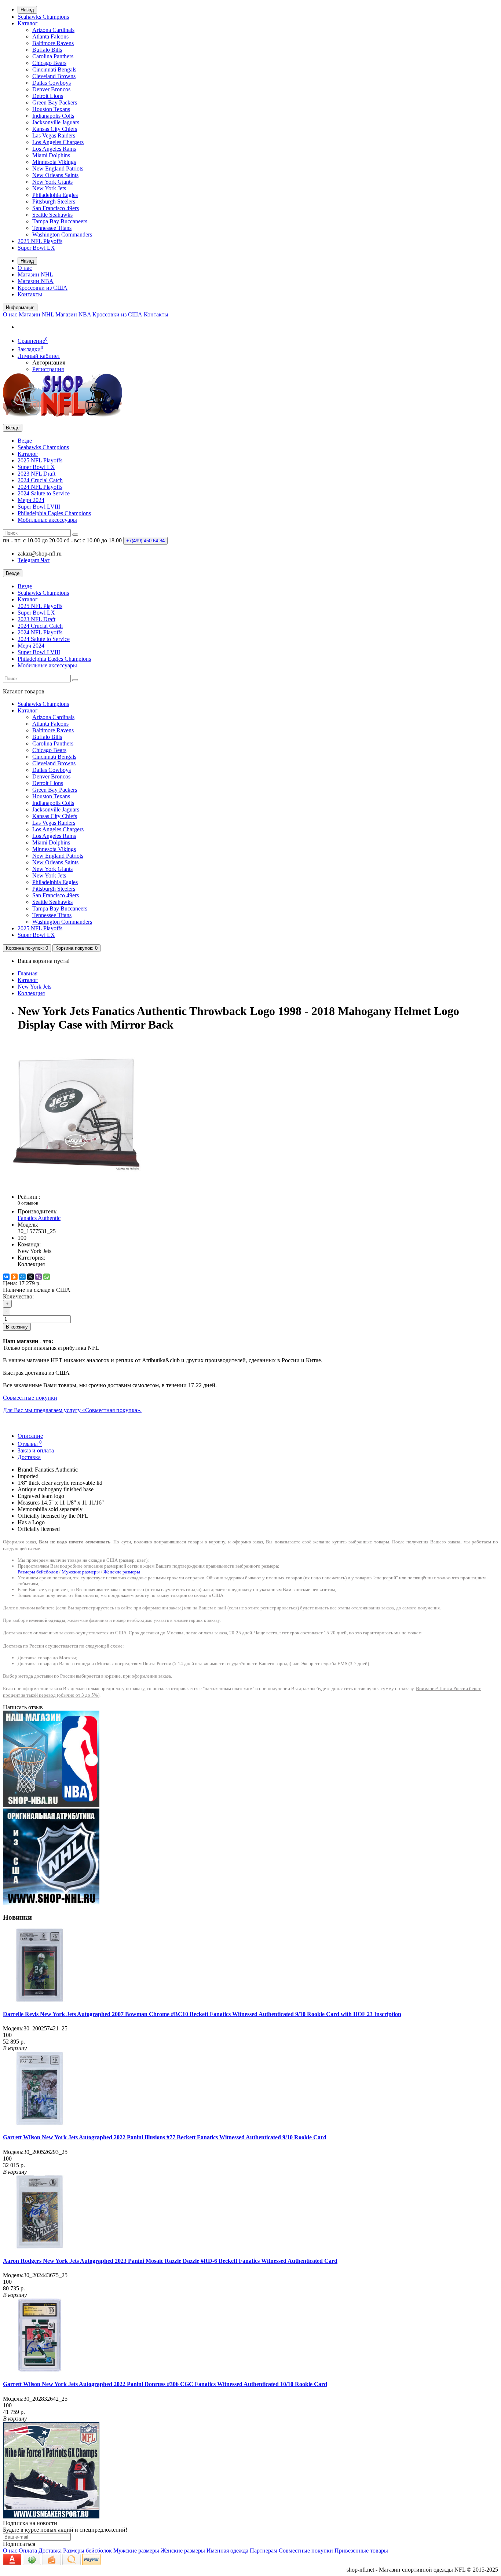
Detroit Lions (48, 96)
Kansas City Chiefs (55, 129)
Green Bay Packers (55, 102)
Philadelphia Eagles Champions (54, 513)
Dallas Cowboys (52, 83)
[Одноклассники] (14, 1277)
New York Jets (49, 188)
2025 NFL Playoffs (40, 241)
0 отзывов (28, 1203)
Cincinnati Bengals (54, 69)
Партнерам (264, 2551)
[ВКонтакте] (6, 1277)
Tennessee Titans (52, 228)
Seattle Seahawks (52, 215)
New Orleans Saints (55, 175)
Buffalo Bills (47, 50)
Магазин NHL (35, 274)
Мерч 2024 (31, 500)
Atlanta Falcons (50, 36)
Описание (30, 1436)
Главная (28, 973)
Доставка (29, 1457)
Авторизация (49, 362)
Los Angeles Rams (54, 149)
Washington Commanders (62, 234)
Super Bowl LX (36, 248)
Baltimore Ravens (53, 43)
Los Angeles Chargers (58, 142)
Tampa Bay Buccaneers (60, 221)
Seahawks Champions (43, 17)
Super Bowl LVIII (39, 507)
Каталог (28, 23)
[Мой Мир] (22, 1277)
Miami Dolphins (51, 155)
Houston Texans (51, 109)
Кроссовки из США (43, 288)
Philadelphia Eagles (55, 195)
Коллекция (31, 993)
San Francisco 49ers (56, 208)
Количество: (18, 1296)
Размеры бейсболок (38, 1572)
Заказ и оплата (36, 1450)
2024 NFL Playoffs (40, 487)
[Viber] (39, 1277)
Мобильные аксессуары (47, 520)
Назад (27, 10)
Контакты (30, 294)
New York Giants (52, 182)
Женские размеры (122, 1572)
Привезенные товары (361, 2551)
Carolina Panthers (53, 56)
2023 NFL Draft (36, 474)
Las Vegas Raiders (54, 135)
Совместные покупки (306, 2551)
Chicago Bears (49, 63)
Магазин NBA (36, 281)
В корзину (17, 1327)
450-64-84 (145, 541)
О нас (25, 268)
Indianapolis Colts (53, 116)
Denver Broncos (51, 89)
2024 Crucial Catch (40, 480)
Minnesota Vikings (54, 162)
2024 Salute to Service (44, 493)
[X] (30, 1277)
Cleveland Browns (54, 76)
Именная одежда (227, 2551)
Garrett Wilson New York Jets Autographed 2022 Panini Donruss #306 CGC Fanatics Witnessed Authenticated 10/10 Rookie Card (165, 2384)
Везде (25, 441)
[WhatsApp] (47, 1277)
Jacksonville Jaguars (56, 122)
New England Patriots (58, 168)
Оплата (28, 2551)
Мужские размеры (81, 1572)
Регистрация (48, 369)
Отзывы (30, 1444)
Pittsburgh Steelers (54, 201)
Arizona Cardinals (53, 30)
